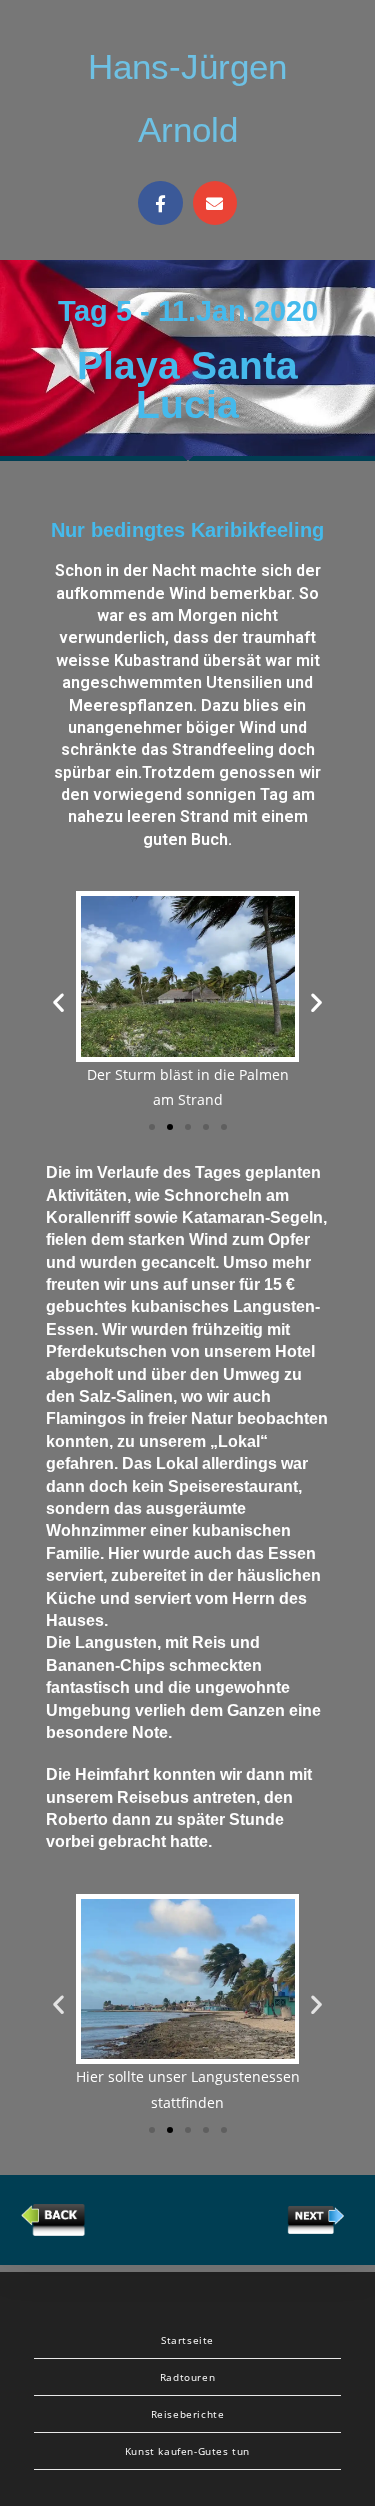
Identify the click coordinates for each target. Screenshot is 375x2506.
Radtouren (187, 2377)
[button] (152, 1127)
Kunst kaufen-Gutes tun (187, 2451)
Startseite (187, 2340)
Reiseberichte (188, 2414)
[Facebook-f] (160, 203)
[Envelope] (215, 203)
